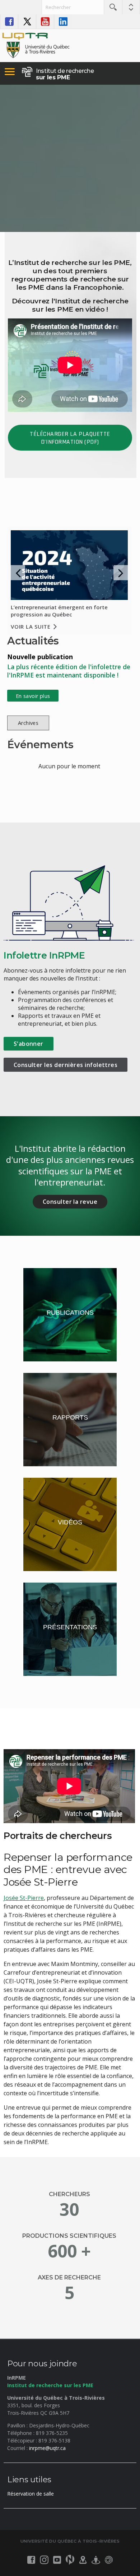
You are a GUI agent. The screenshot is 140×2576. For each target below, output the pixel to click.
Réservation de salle (31, 2494)
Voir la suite (31, 626)
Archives (28, 723)
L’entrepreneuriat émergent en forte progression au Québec (59, 611)
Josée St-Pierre (24, 1898)
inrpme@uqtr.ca (47, 2448)
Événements (40, 744)
